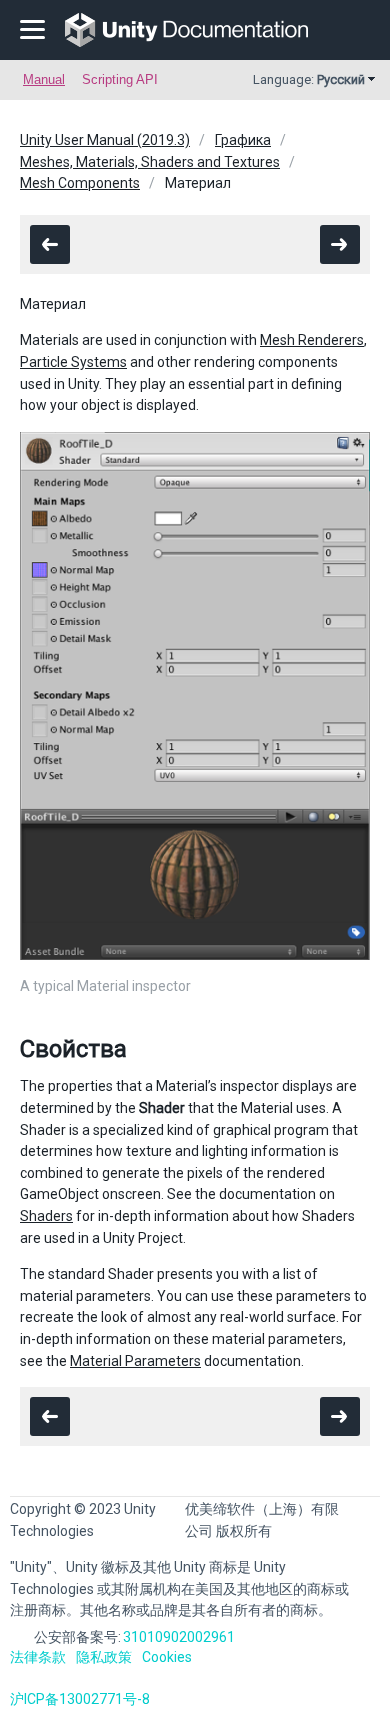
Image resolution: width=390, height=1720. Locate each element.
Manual (44, 79)
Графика (243, 140)
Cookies (167, 1657)
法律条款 (38, 1657)
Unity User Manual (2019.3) (105, 140)
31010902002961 (179, 1637)
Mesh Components (80, 183)
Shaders (46, 1216)
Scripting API (120, 79)
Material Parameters (135, 1361)
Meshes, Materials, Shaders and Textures (150, 162)
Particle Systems (73, 362)
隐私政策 (104, 1657)
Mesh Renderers (312, 340)
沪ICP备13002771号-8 (80, 1699)
